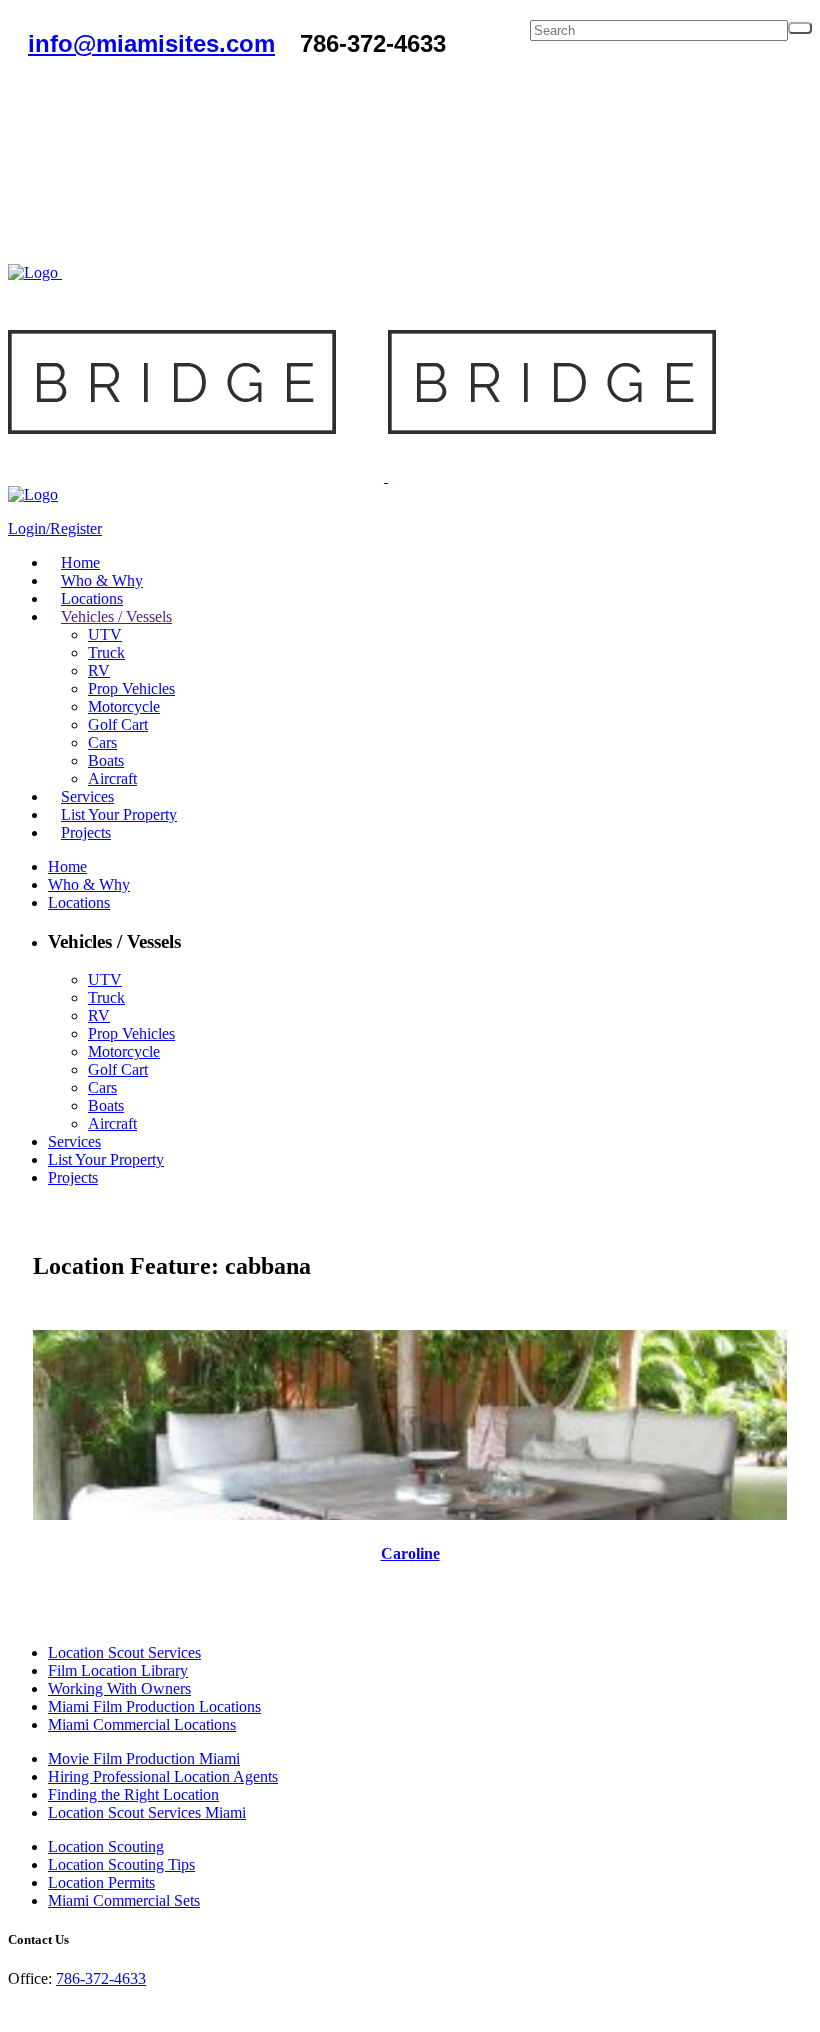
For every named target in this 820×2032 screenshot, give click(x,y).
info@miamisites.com (151, 43)
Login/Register (55, 528)
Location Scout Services (124, 1652)
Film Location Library (118, 1670)
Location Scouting (106, 1846)
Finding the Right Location (133, 1794)
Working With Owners (119, 1688)
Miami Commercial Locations (142, 1724)
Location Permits (101, 1882)
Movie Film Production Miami (144, 1758)
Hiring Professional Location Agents (163, 1776)
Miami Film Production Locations (154, 1706)
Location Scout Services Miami (147, 1812)
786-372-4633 (101, 1978)
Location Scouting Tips (121, 1864)
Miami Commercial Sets (124, 1900)
